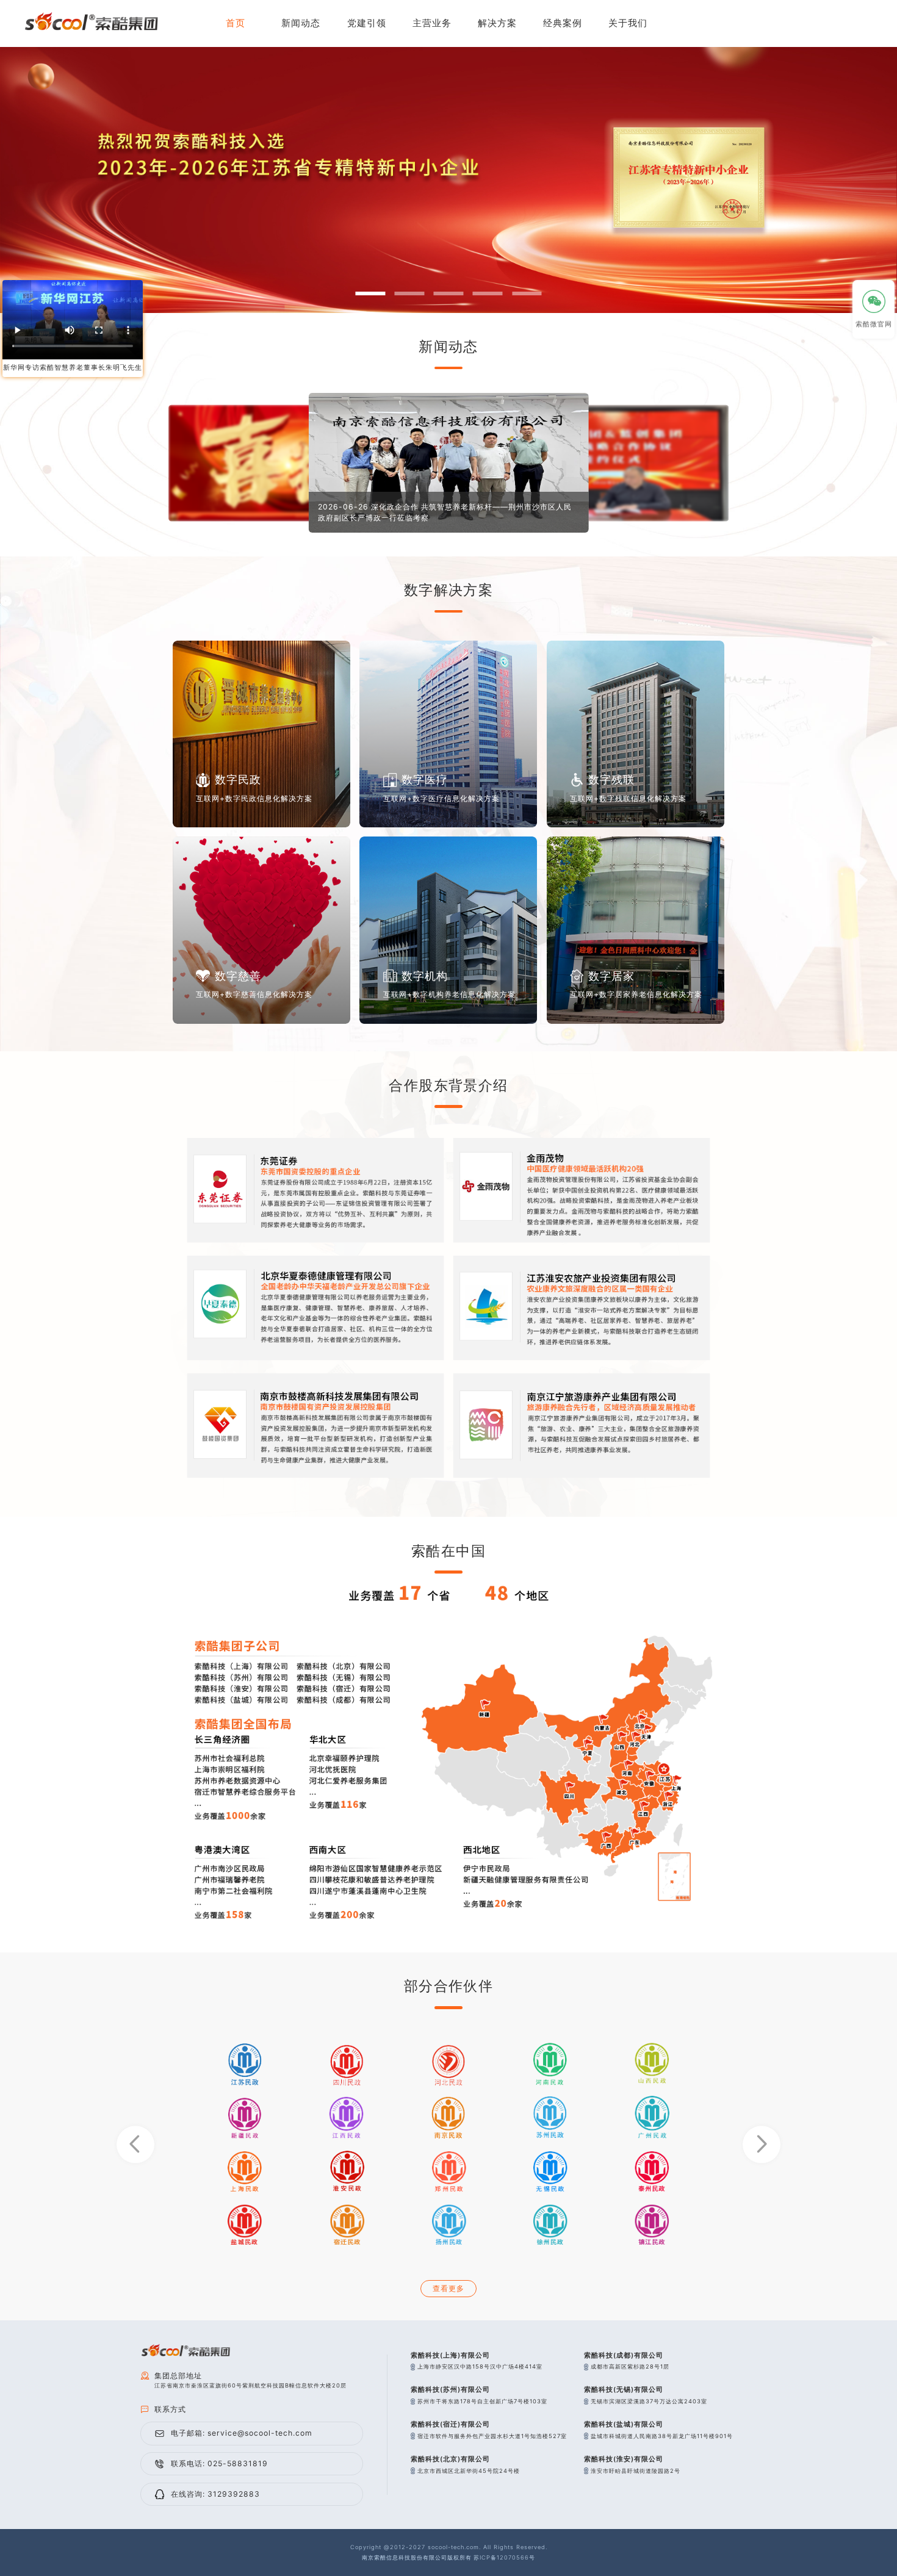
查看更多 (448, 2288)
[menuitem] (432, 23)
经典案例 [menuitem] (563, 23)
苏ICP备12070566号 (504, 2557)
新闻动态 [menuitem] (301, 23)
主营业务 (432, 23)
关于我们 (628, 23)
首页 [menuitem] (236, 23)
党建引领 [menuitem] (367, 23)
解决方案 (497, 23)
